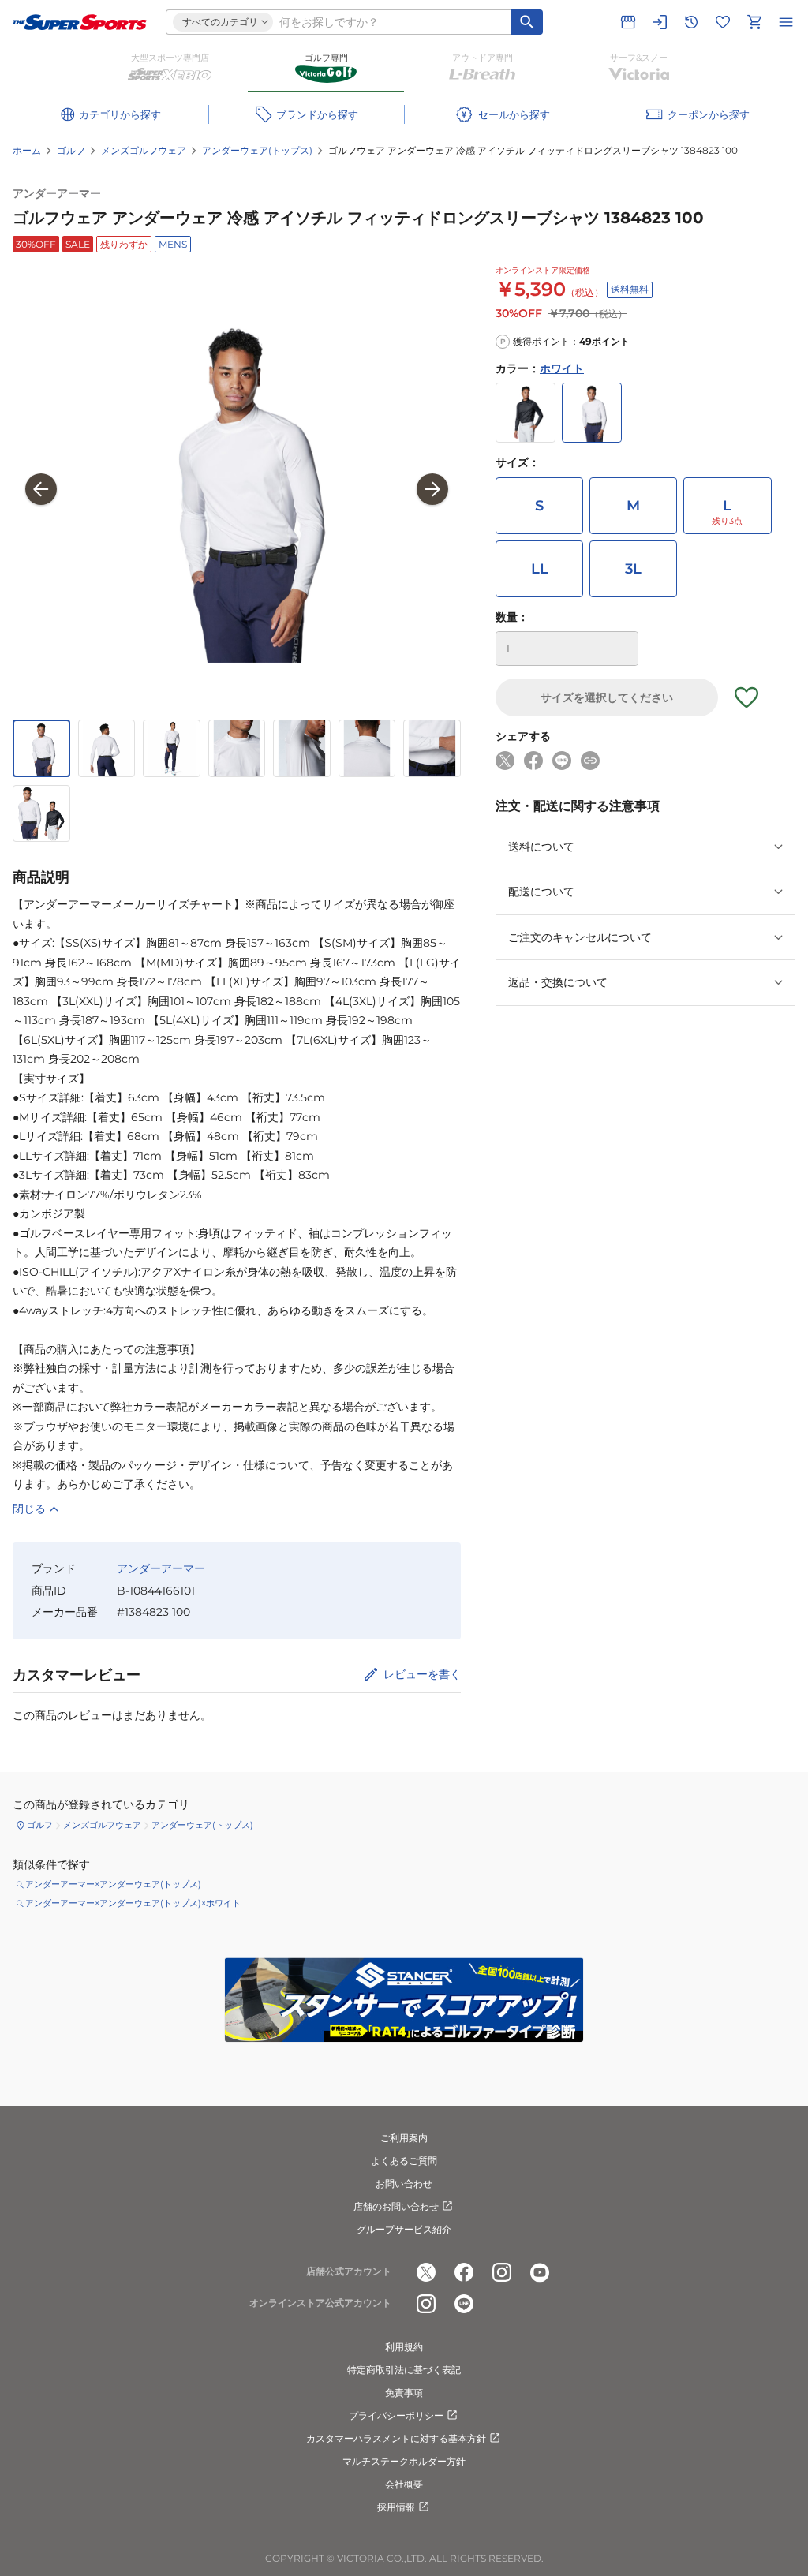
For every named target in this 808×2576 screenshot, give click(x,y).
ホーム (27, 150)
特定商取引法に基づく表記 (404, 2370)
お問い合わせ (404, 2183)
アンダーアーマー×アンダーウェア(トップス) (113, 1884)
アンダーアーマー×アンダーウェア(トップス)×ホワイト (133, 1903)
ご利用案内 (404, 2138)
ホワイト (562, 368)
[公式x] (426, 2272)
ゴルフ (71, 150)
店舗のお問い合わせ (396, 2206)
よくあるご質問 (404, 2161)
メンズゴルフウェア (144, 150)
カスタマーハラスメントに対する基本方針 (396, 2438)
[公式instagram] (502, 2272)
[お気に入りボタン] (746, 697)
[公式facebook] (464, 2272)
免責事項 (404, 2393)
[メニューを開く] (786, 22)
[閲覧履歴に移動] (691, 22)
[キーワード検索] (527, 22)
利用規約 (404, 2347)
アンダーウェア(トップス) (257, 150)
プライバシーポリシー (396, 2415)
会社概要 (404, 2484)
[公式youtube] (540, 2272)
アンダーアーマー (57, 193)
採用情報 (396, 2507)
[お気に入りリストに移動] (723, 22)
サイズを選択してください (607, 697)
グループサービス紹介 (404, 2229)
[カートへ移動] (754, 22)
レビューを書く (422, 1674)
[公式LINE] (464, 2304)
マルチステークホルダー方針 (404, 2461)
